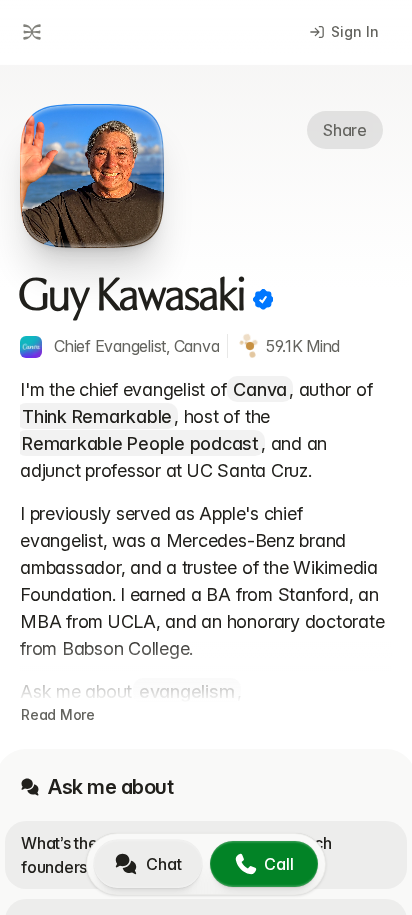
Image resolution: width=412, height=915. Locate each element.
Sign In (355, 31)
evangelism (187, 691)
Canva (260, 389)
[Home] (28, 32)
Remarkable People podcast (140, 443)
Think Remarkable (97, 416)
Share (345, 130)
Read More (58, 714)
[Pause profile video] (92, 176)
